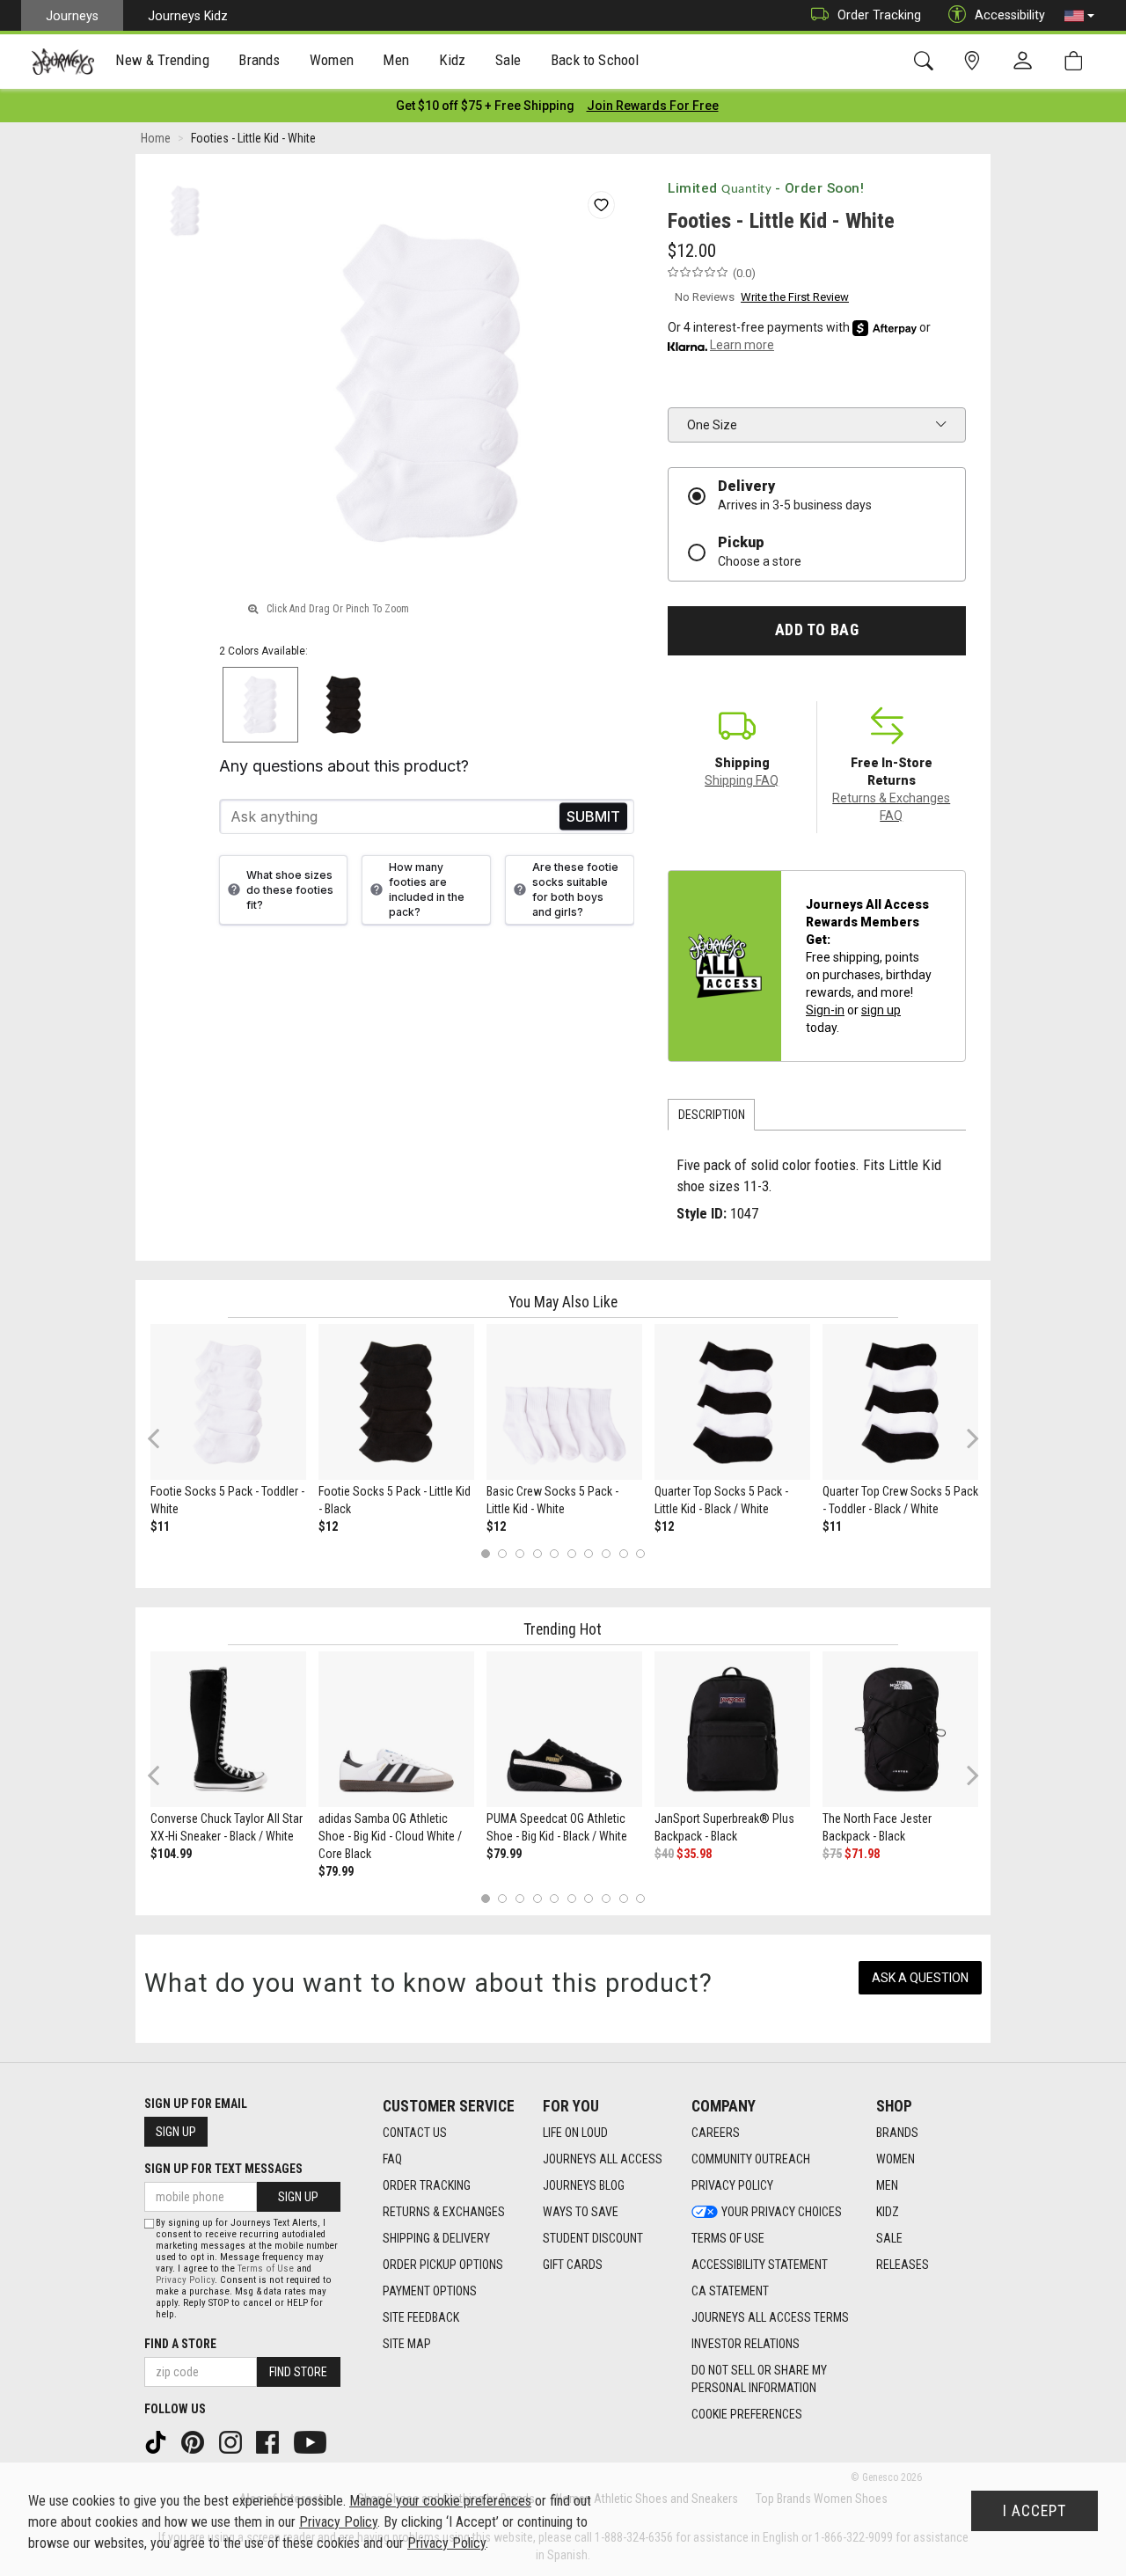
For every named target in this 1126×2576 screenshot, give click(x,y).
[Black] (344, 705)
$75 (832, 1854)
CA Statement (730, 2291)
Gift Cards (573, 2265)
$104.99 (171, 1854)
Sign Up (176, 2132)
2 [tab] (503, 1554)
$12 (328, 1526)
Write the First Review (795, 297)
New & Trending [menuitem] (162, 60)
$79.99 (336, 1871)
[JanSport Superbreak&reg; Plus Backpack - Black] (732, 1729)
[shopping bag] (1077, 61)
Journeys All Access (603, 2159)
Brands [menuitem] (259, 60)
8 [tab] (606, 1554)
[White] (261, 705)
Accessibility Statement (760, 2265)
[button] (1079, 16)
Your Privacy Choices (782, 2212)
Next (969, 1438)
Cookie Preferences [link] (747, 2414)
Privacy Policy (732, 2185)
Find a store (180, 2344)
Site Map (407, 2344)
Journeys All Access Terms (770, 2317)
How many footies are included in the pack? (427, 889)
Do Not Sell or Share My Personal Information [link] (759, 2379)
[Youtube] (312, 2441)
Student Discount (593, 2238)
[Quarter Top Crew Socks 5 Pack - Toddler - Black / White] (900, 1402)
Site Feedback (421, 2317)
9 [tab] (623, 1554)
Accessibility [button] (1010, 15)
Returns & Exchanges (444, 2212)
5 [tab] (555, 1554)
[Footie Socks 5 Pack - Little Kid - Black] (396, 1402)
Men (887, 2185)
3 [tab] (520, 1554)
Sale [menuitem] (508, 60)
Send (593, 817)
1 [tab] (485, 1554)
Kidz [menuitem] (453, 60)
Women (896, 2159)
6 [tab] (571, 1554)
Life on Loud (575, 2133)
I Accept (1035, 2511)
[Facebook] (269, 2441)
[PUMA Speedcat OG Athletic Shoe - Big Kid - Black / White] (564, 1729)
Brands (897, 2133)
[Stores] (975, 61)
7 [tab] (589, 1554)
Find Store (298, 2372)
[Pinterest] (194, 2441)
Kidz (888, 2212)
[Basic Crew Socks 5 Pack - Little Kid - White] (564, 1402)
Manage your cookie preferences (440, 2501)
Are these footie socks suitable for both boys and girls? (575, 889)
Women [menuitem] (332, 60)
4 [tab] (537, 1554)
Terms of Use (728, 2238)
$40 (664, 1854)
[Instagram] (232, 2441)
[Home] (63, 62)
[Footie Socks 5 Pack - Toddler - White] (228, 1402)
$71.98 (862, 1854)
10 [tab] (640, 1554)
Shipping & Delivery (436, 2238)
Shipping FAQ (742, 780)
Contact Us (415, 2133)
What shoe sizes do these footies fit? (290, 890)
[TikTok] (157, 2441)
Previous (165, 1445)
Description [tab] (712, 1115)
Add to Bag (817, 630)
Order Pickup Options (443, 2265)
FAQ (392, 2159)
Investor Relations (746, 2344)
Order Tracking (879, 15)
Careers (716, 2133)
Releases (903, 2265)
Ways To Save (581, 2212)
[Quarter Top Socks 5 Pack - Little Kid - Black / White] (732, 1402)
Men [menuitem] (396, 60)
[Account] (1027, 62)
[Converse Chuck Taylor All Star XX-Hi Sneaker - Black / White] (228, 1729)
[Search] (927, 61)
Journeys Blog (584, 2185)
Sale (889, 2238)
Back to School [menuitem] (595, 60)
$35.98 (694, 1854)
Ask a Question (920, 1978)
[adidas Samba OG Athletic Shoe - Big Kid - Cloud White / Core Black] (396, 1729)
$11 (160, 1526)
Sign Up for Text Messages (223, 2169)
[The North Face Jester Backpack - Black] (900, 1729)
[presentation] (163, 62)
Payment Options (430, 2291)
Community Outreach (751, 2159)
